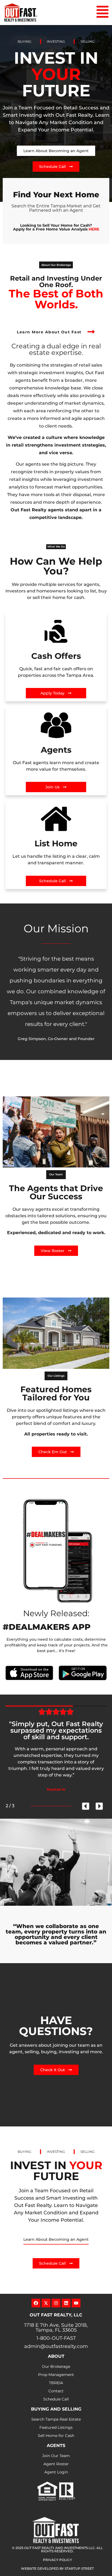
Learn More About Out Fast (49, 332)
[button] (56, 265)
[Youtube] (76, 2303)
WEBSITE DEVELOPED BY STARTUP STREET (57, 2569)
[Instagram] (56, 2303)
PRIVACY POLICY (57, 2560)
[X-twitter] (46, 2303)
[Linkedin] (66, 2303)
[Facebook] (36, 2303)
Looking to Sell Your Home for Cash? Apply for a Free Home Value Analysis (56, 227)
